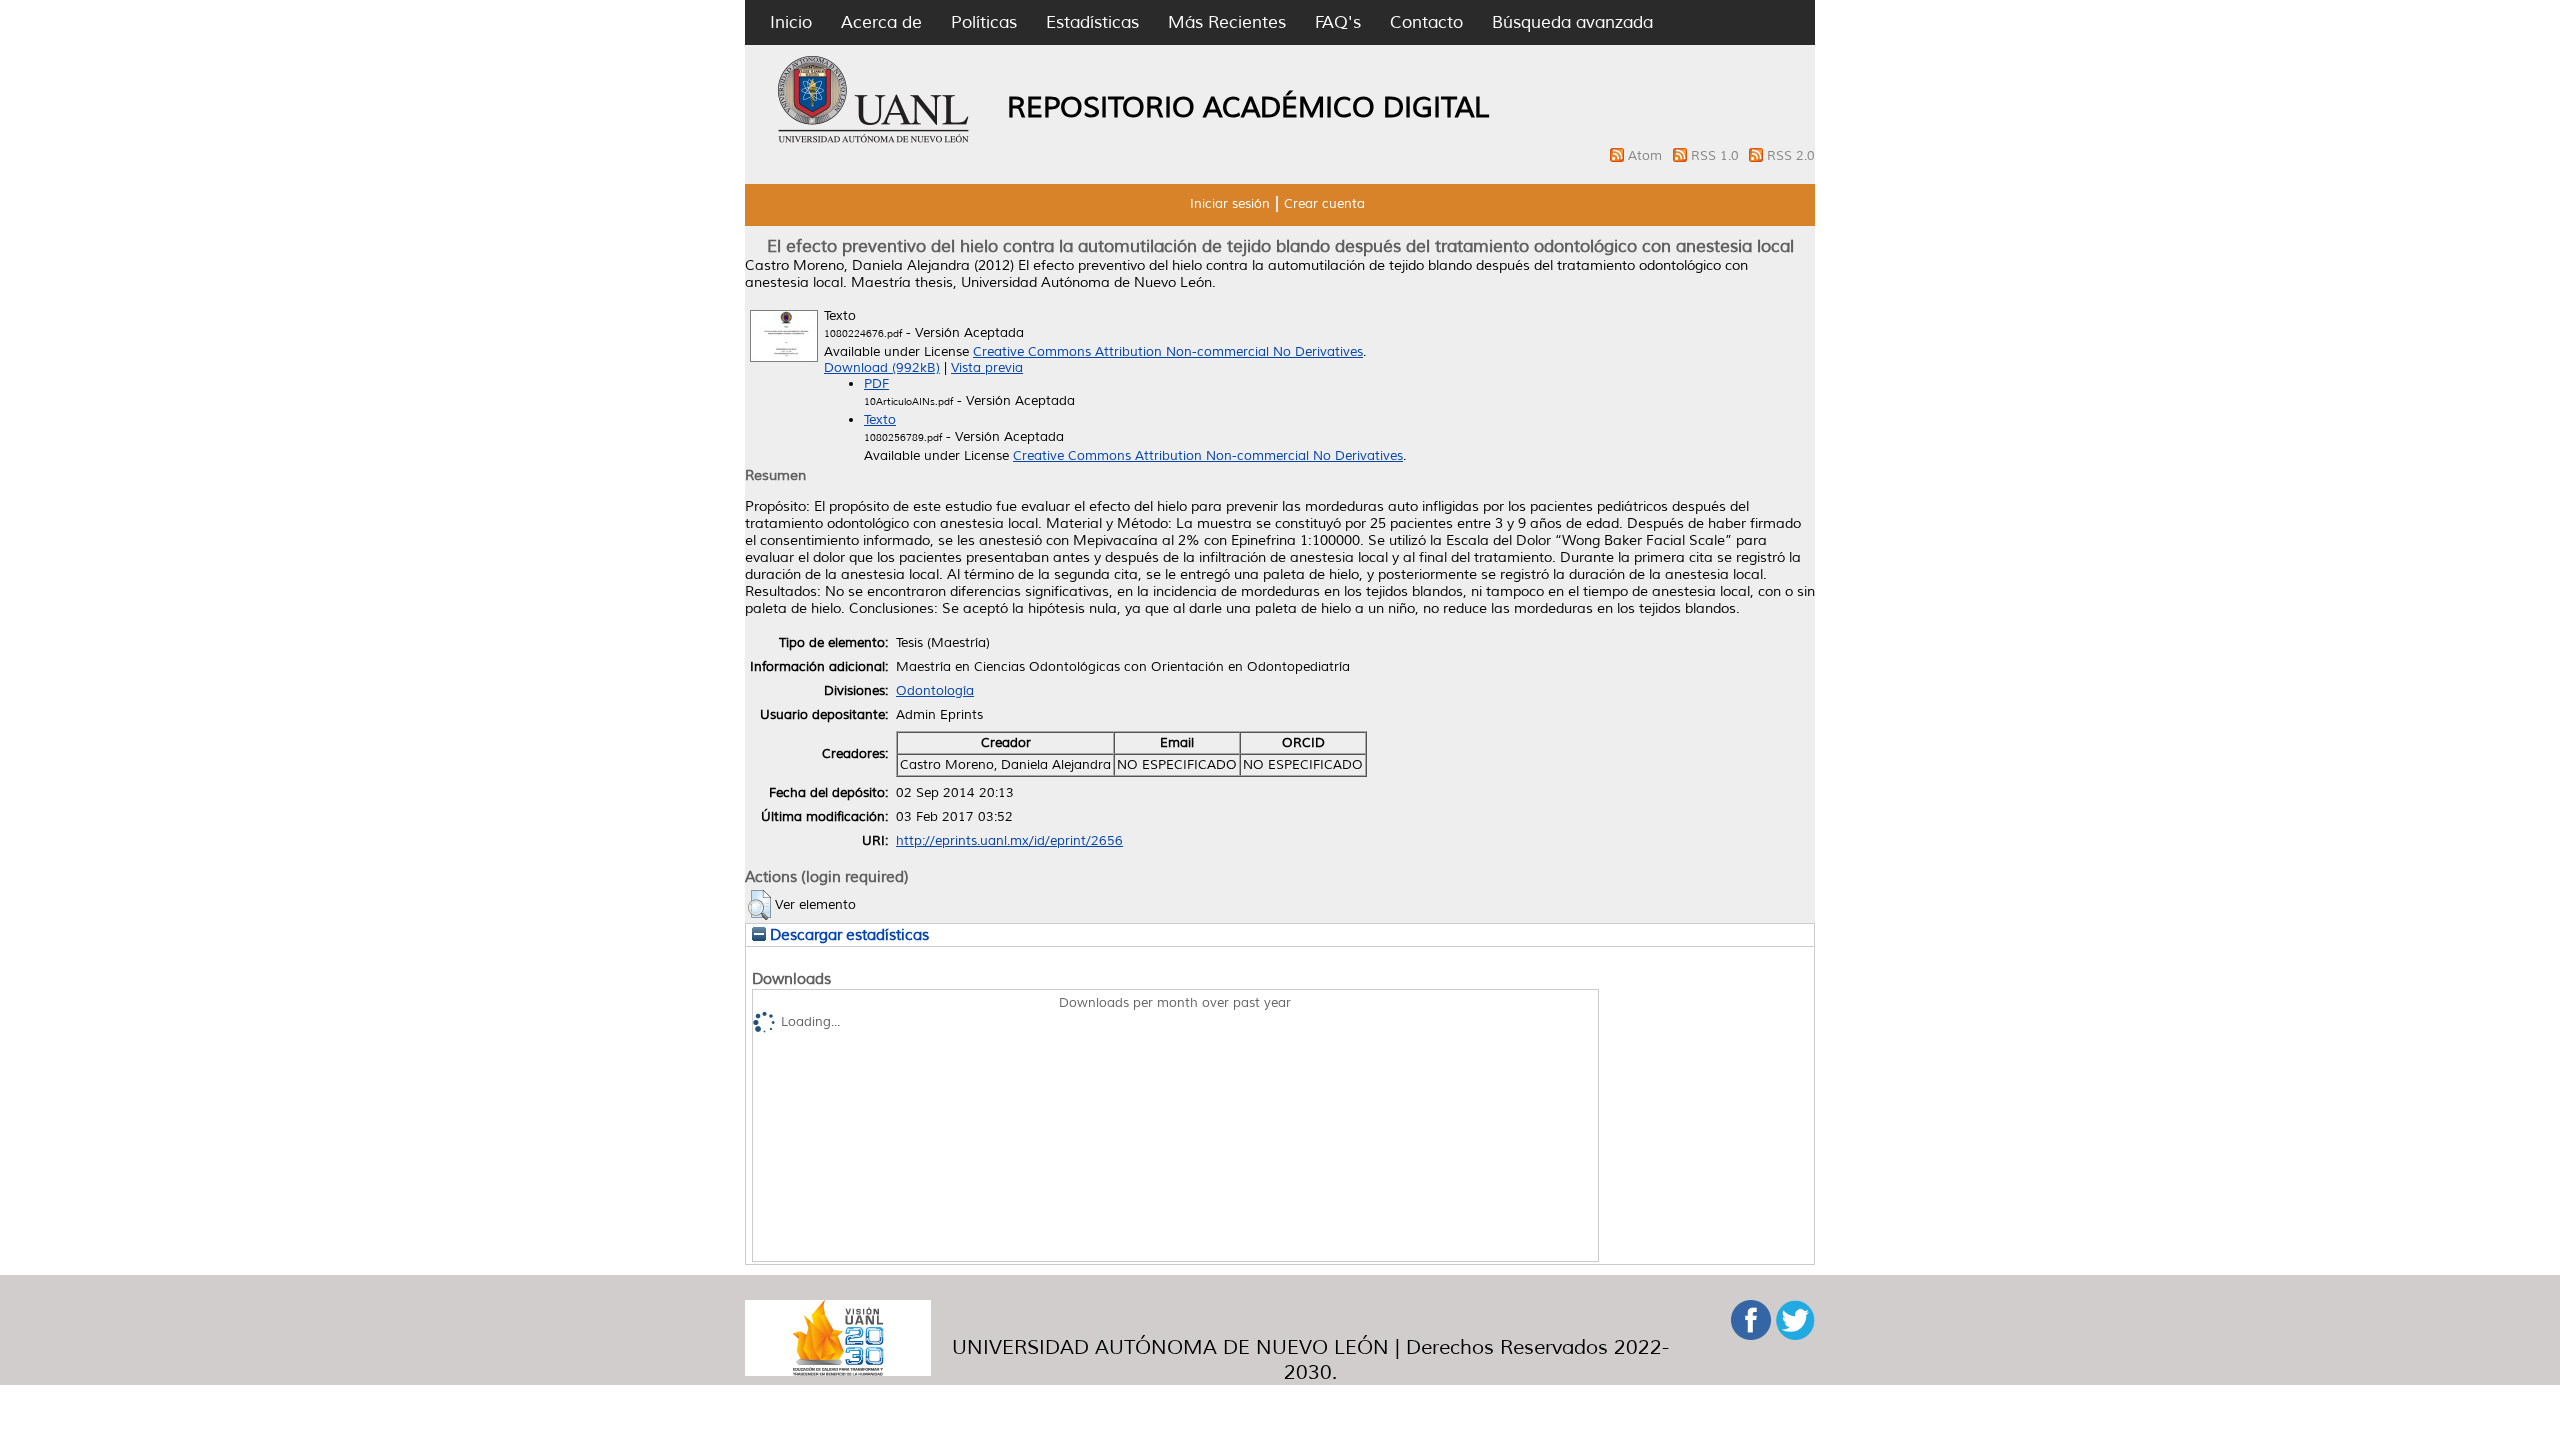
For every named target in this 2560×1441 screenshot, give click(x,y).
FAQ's (1338, 22)
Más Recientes (1227, 22)
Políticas (984, 22)
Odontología (935, 691)
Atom (1647, 156)
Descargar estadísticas (847, 935)
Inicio (791, 22)
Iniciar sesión (1230, 204)
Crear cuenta (1324, 204)
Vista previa (987, 368)
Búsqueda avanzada (1572, 22)
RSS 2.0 (1791, 156)
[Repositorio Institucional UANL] (874, 140)
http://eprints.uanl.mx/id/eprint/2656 (1009, 841)
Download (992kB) (882, 368)
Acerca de (881, 22)
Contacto (1426, 22)
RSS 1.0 (1717, 156)
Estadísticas (1092, 22)
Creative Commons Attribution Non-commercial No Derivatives (1168, 352)
